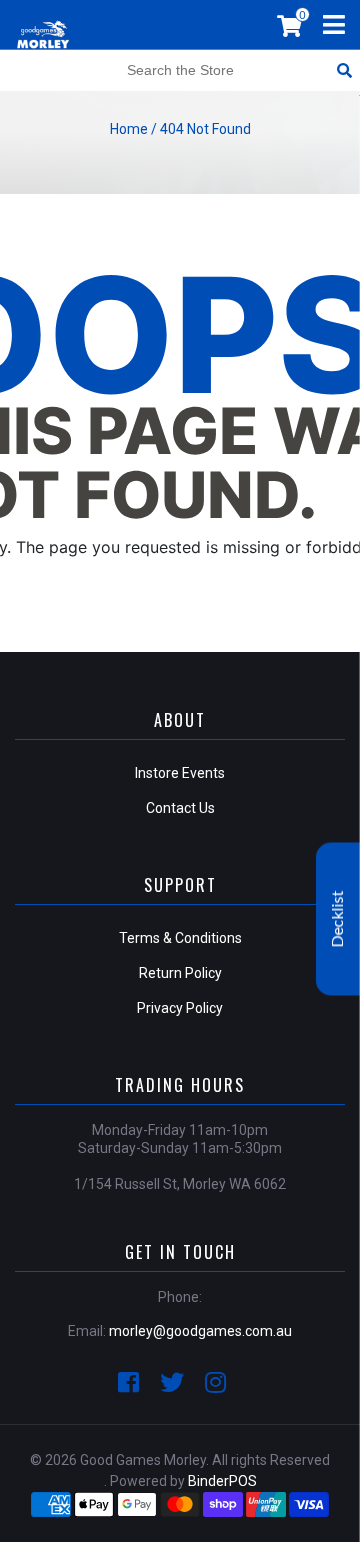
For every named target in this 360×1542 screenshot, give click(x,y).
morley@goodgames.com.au (200, 1331)
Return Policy (180, 973)
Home (129, 129)
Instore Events (180, 773)
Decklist (338, 919)
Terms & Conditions (180, 938)
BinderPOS (222, 1481)
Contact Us (180, 808)
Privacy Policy (180, 1008)
